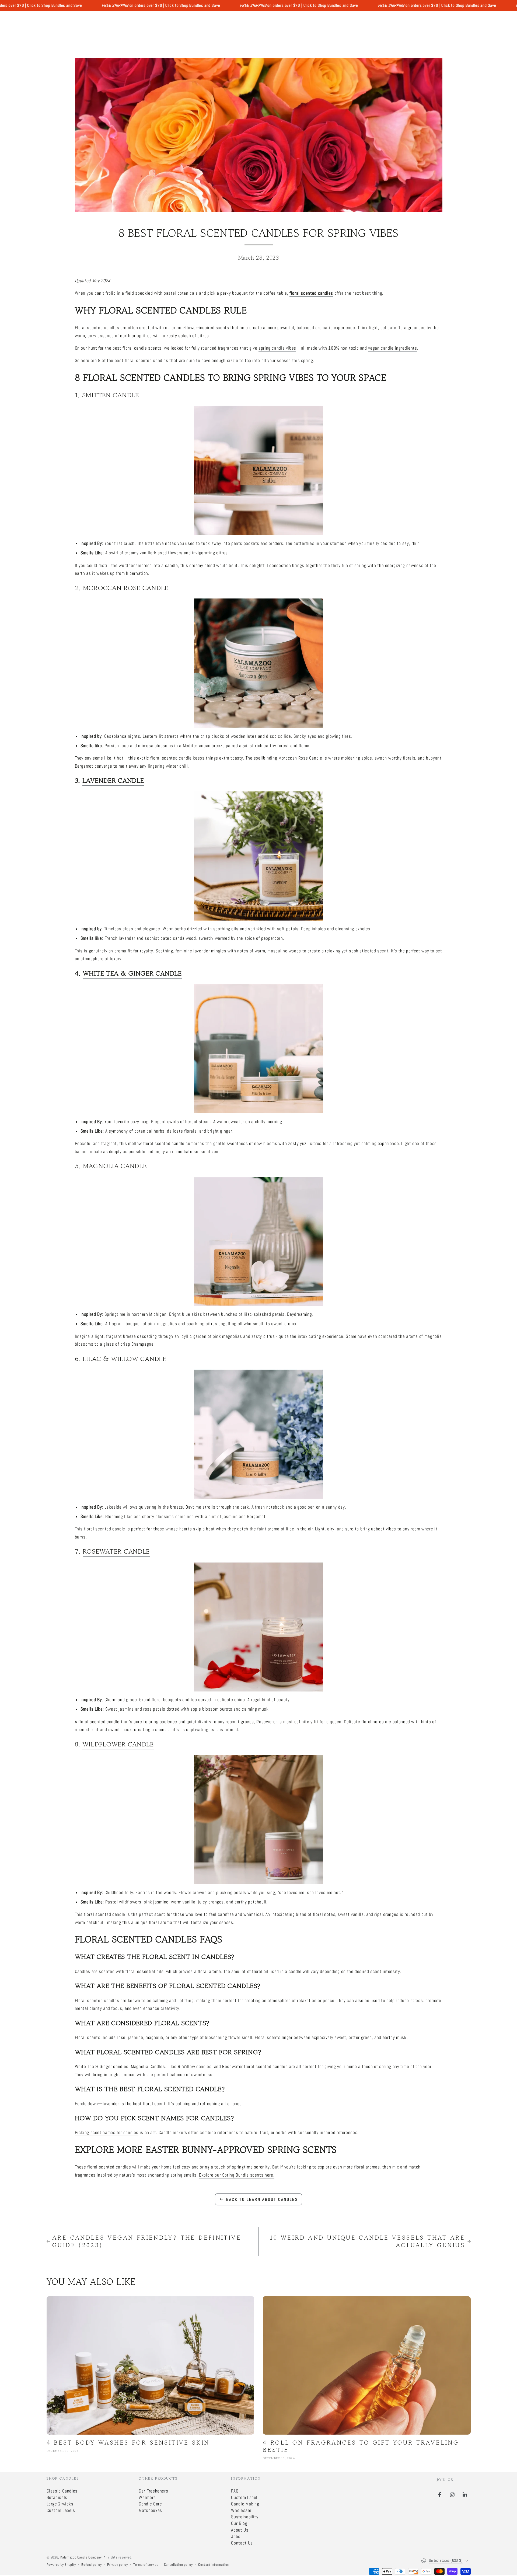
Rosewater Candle (116, 1551)
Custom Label (244, 2497)
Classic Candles (62, 2491)
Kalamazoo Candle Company (81, 2557)
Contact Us (242, 2543)
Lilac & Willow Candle (125, 1359)
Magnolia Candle (115, 1166)
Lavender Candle (113, 780)
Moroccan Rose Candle (126, 588)
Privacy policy (118, 2565)
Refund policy (91, 2565)
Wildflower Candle (118, 1744)
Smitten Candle (111, 395)
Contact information (214, 2565)
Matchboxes (150, 2510)
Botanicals (57, 2497)
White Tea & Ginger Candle (132, 973)
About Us (240, 2530)
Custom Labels (61, 2510)
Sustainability (245, 2517)
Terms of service (146, 2565)
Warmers (147, 2497)
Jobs (236, 2537)
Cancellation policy (178, 2565)
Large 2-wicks (60, 2504)
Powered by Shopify (61, 2565)
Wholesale (241, 2510)
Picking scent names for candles (107, 2133)
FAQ (235, 2491)
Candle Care (150, 2504)
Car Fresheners (153, 2491)
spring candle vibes (277, 348)
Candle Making (245, 2504)
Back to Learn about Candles (262, 2199)
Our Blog (239, 2523)
